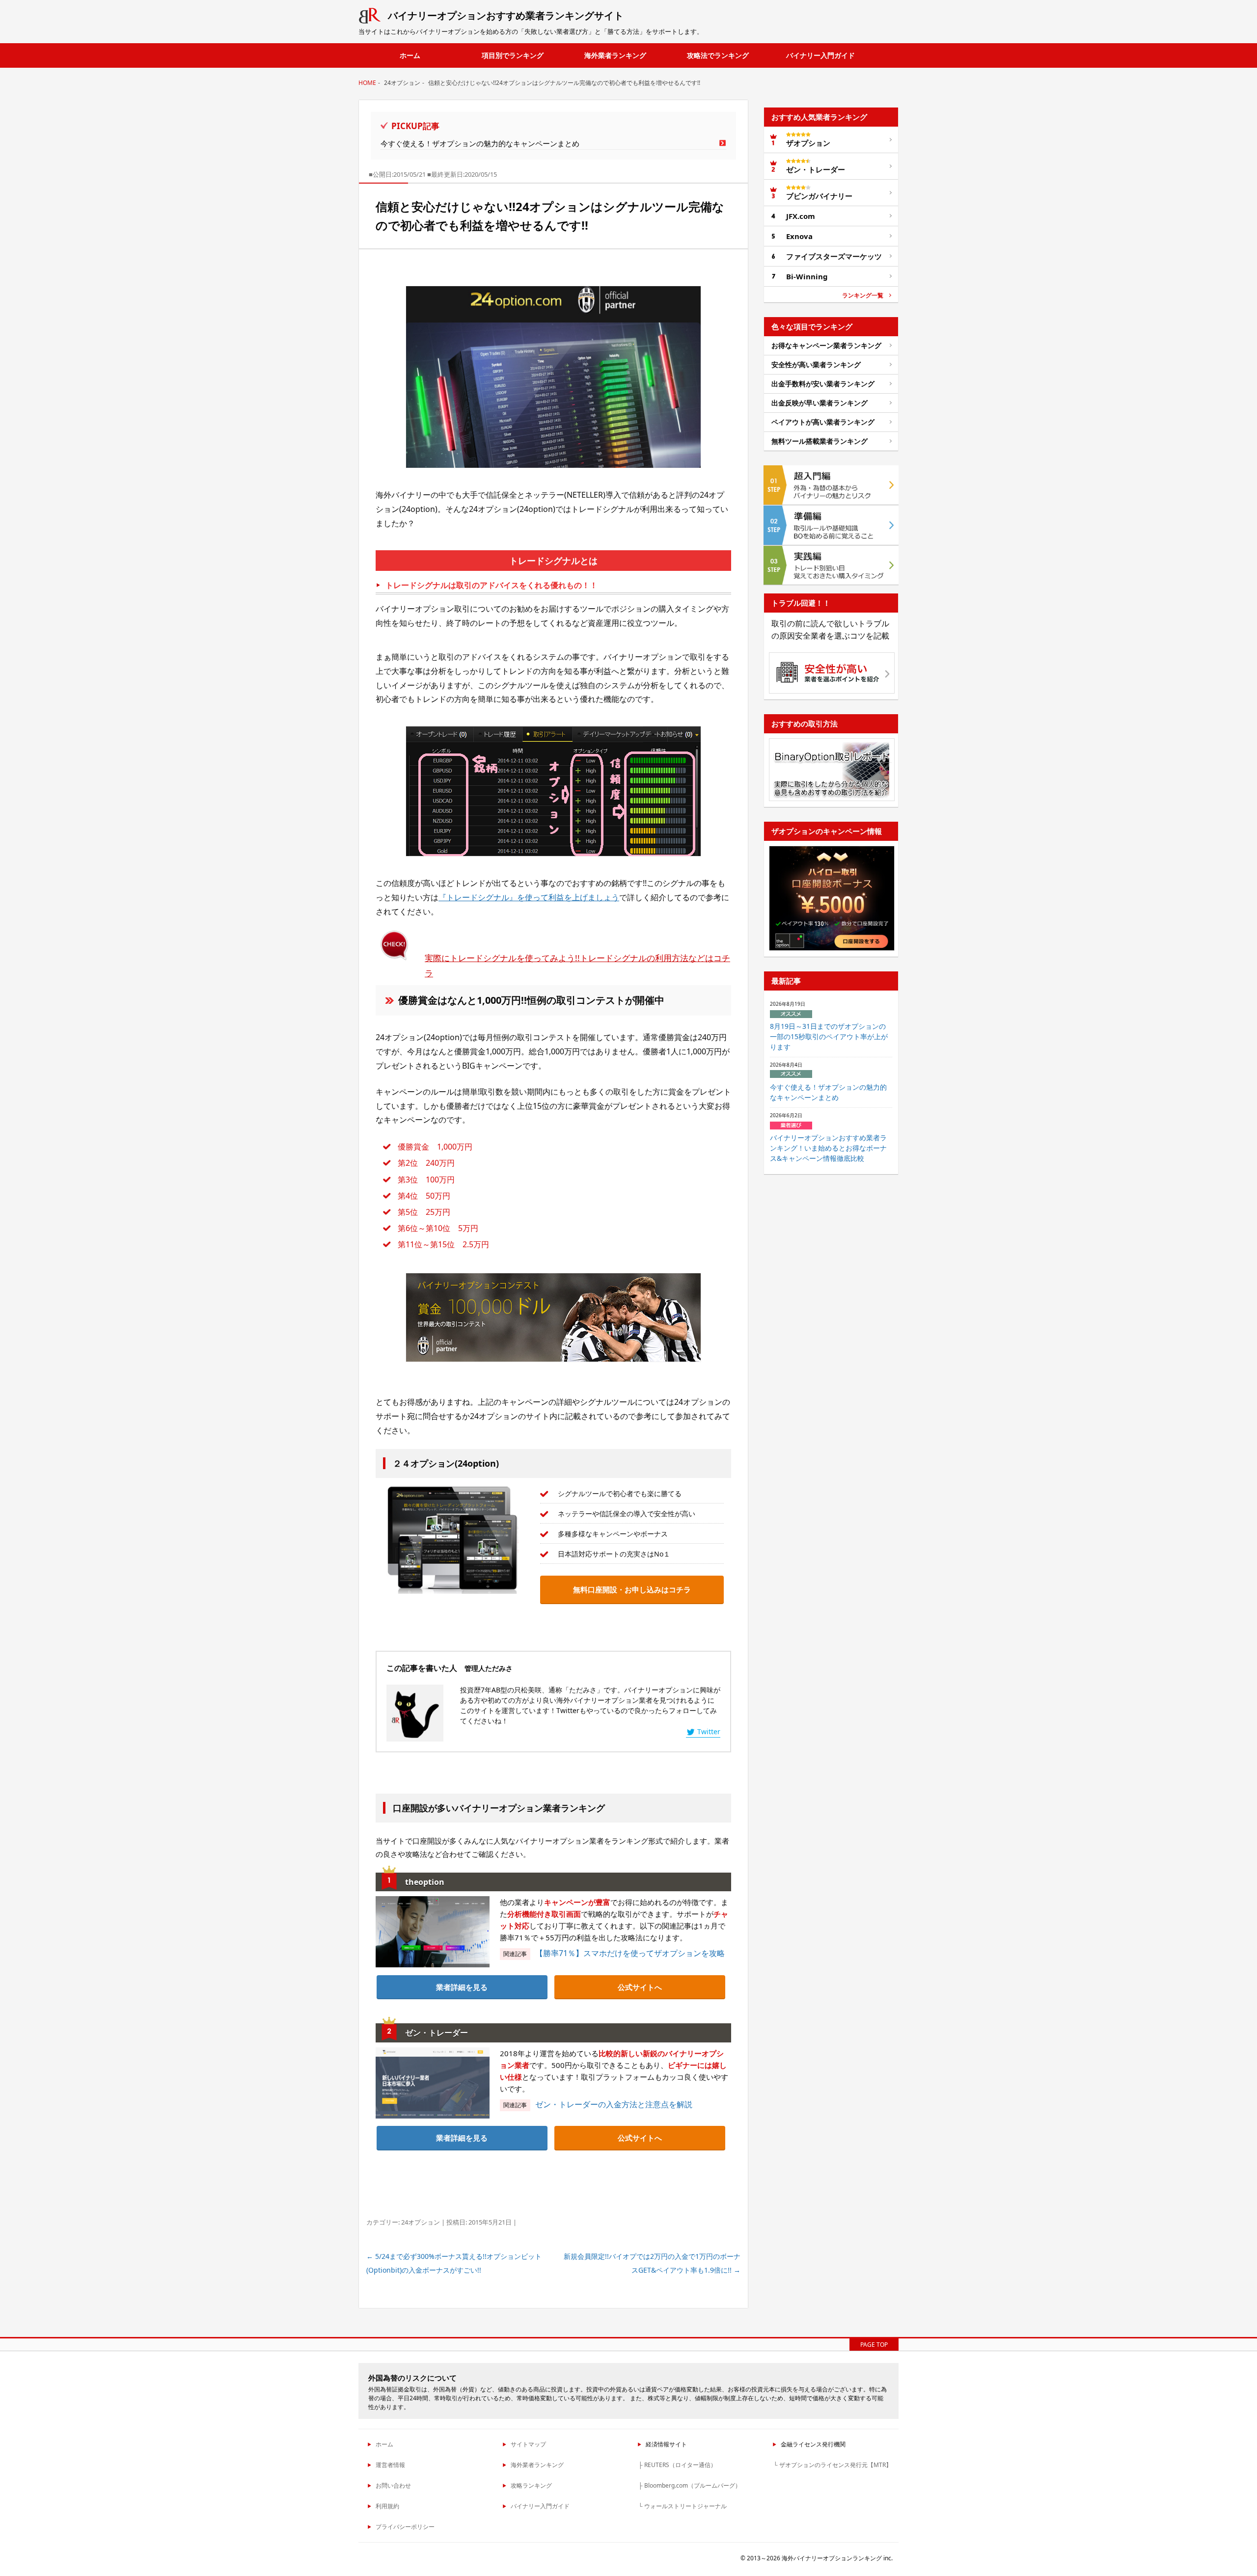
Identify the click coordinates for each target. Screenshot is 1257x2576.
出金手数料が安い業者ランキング (823, 384)
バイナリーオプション (506, 15)
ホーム (410, 55)
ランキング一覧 (863, 295)
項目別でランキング (513, 55)
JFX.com (801, 216)
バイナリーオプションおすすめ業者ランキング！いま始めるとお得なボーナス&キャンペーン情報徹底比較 (828, 1148)
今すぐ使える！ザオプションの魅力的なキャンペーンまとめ (480, 143)
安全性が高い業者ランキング (816, 364)
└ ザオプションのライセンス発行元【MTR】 (833, 2465)
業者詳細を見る (462, 1987)
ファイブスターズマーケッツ (834, 256)
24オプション (421, 2222)
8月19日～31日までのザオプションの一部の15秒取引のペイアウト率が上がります (829, 1036)
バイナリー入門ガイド (820, 55)
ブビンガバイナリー (819, 196)
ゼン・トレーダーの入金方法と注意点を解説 (614, 2104)
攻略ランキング (531, 2485)
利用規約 (387, 2506)
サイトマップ (528, 2444)
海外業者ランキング (615, 55)
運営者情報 (390, 2465)
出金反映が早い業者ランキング (820, 403)
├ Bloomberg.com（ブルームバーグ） (690, 2485)
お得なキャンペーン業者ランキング (826, 345)
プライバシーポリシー (405, 2527)
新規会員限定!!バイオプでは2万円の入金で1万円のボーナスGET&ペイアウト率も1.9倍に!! (652, 2263)
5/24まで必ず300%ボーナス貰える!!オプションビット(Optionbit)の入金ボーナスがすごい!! (454, 2263)
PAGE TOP (874, 2345)
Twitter (709, 1731)
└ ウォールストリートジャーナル (683, 2506)
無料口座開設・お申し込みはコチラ (632, 1589)
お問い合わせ (393, 2485)
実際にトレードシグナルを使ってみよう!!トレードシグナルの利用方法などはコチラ (577, 966)
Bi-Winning (807, 276)
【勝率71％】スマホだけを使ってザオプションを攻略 (630, 1953)
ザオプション (808, 143)
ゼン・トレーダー (816, 169)
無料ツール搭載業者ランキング (820, 441)
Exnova (799, 236)
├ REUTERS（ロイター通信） (677, 2465)
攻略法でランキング (718, 55)
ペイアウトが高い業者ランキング (823, 422)
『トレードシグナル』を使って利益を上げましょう (529, 897)
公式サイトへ (640, 1987)
